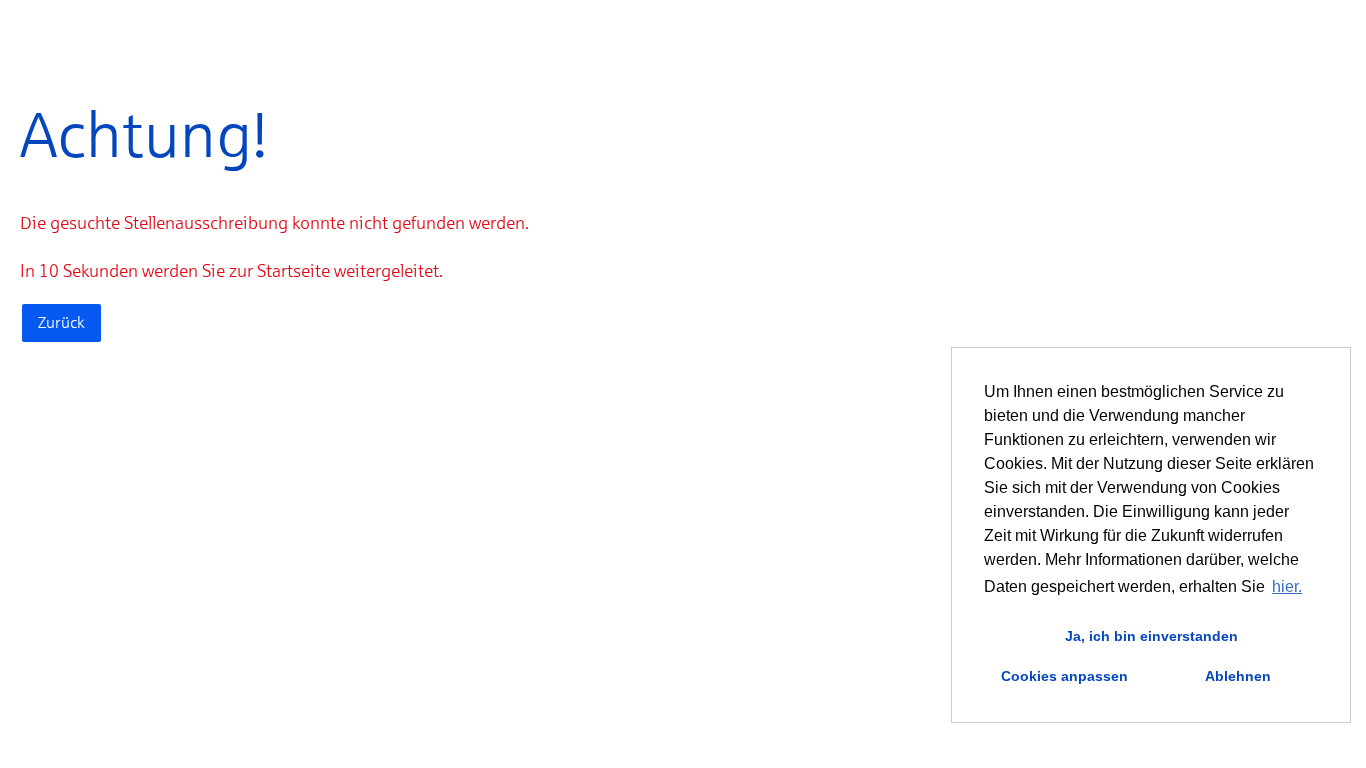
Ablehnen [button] (1238, 676)
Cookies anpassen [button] (1064, 676)
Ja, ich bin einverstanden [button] (1151, 636)
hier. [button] (1287, 586)
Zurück (61, 322)
